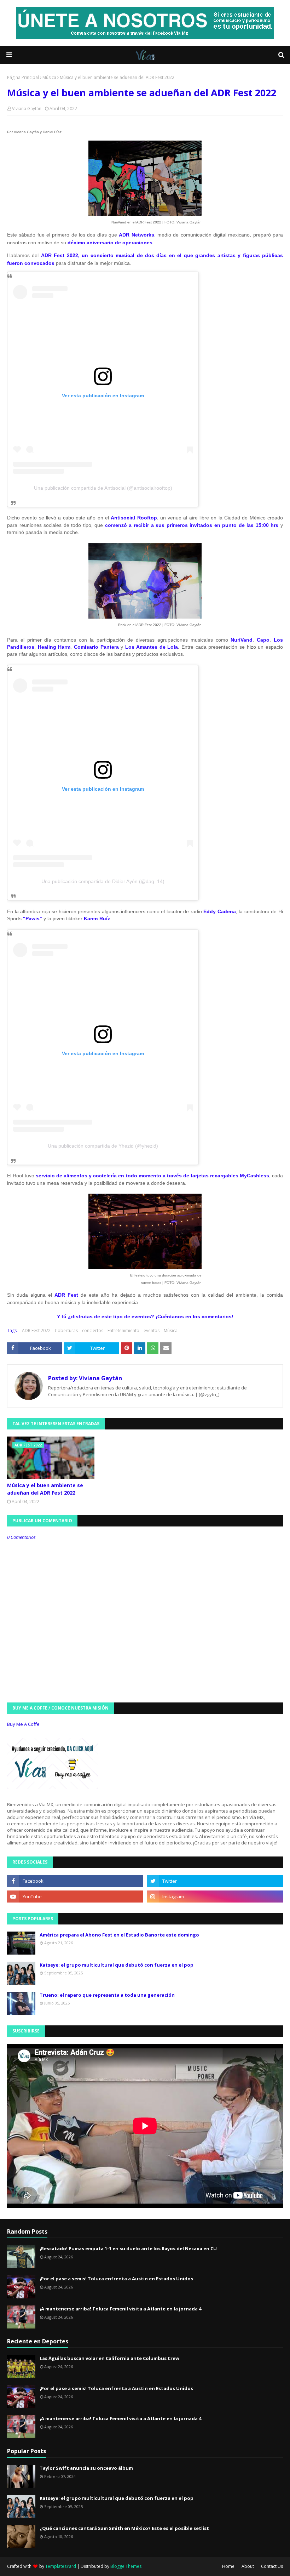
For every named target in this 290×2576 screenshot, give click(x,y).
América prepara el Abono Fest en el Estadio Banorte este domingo (119, 1935)
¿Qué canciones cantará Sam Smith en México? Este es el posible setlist (124, 2528)
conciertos (93, 1330)
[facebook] (75, 1881)
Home (228, 2566)
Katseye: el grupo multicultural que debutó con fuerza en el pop (117, 1965)
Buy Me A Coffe (23, 1724)
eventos (152, 1330)
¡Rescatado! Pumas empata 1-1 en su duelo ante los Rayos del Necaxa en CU (128, 2248)
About (248, 2566)
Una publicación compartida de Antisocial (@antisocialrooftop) (103, 488)
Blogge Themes (126, 2566)
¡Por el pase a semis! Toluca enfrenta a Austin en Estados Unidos (116, 2279)
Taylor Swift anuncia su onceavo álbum (86, 2468)
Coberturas (66, 1330)
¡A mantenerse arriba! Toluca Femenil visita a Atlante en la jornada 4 (120, 2309)
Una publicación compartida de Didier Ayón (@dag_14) (103, 881)
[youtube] (75, 1897)
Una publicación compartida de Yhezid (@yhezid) (103, 1146)
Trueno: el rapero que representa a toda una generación (107, 1995)
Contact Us (272, 2566)
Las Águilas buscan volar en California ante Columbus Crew (109, 2358)
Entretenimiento (123, 1330)
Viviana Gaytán (27, 109)
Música (49, 77)
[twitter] (215, 1881)
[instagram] (215, 1897)
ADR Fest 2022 (36, 1330)
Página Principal (23, 77)
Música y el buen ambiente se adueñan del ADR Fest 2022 (45, 1489)
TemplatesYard (61, 2566)
